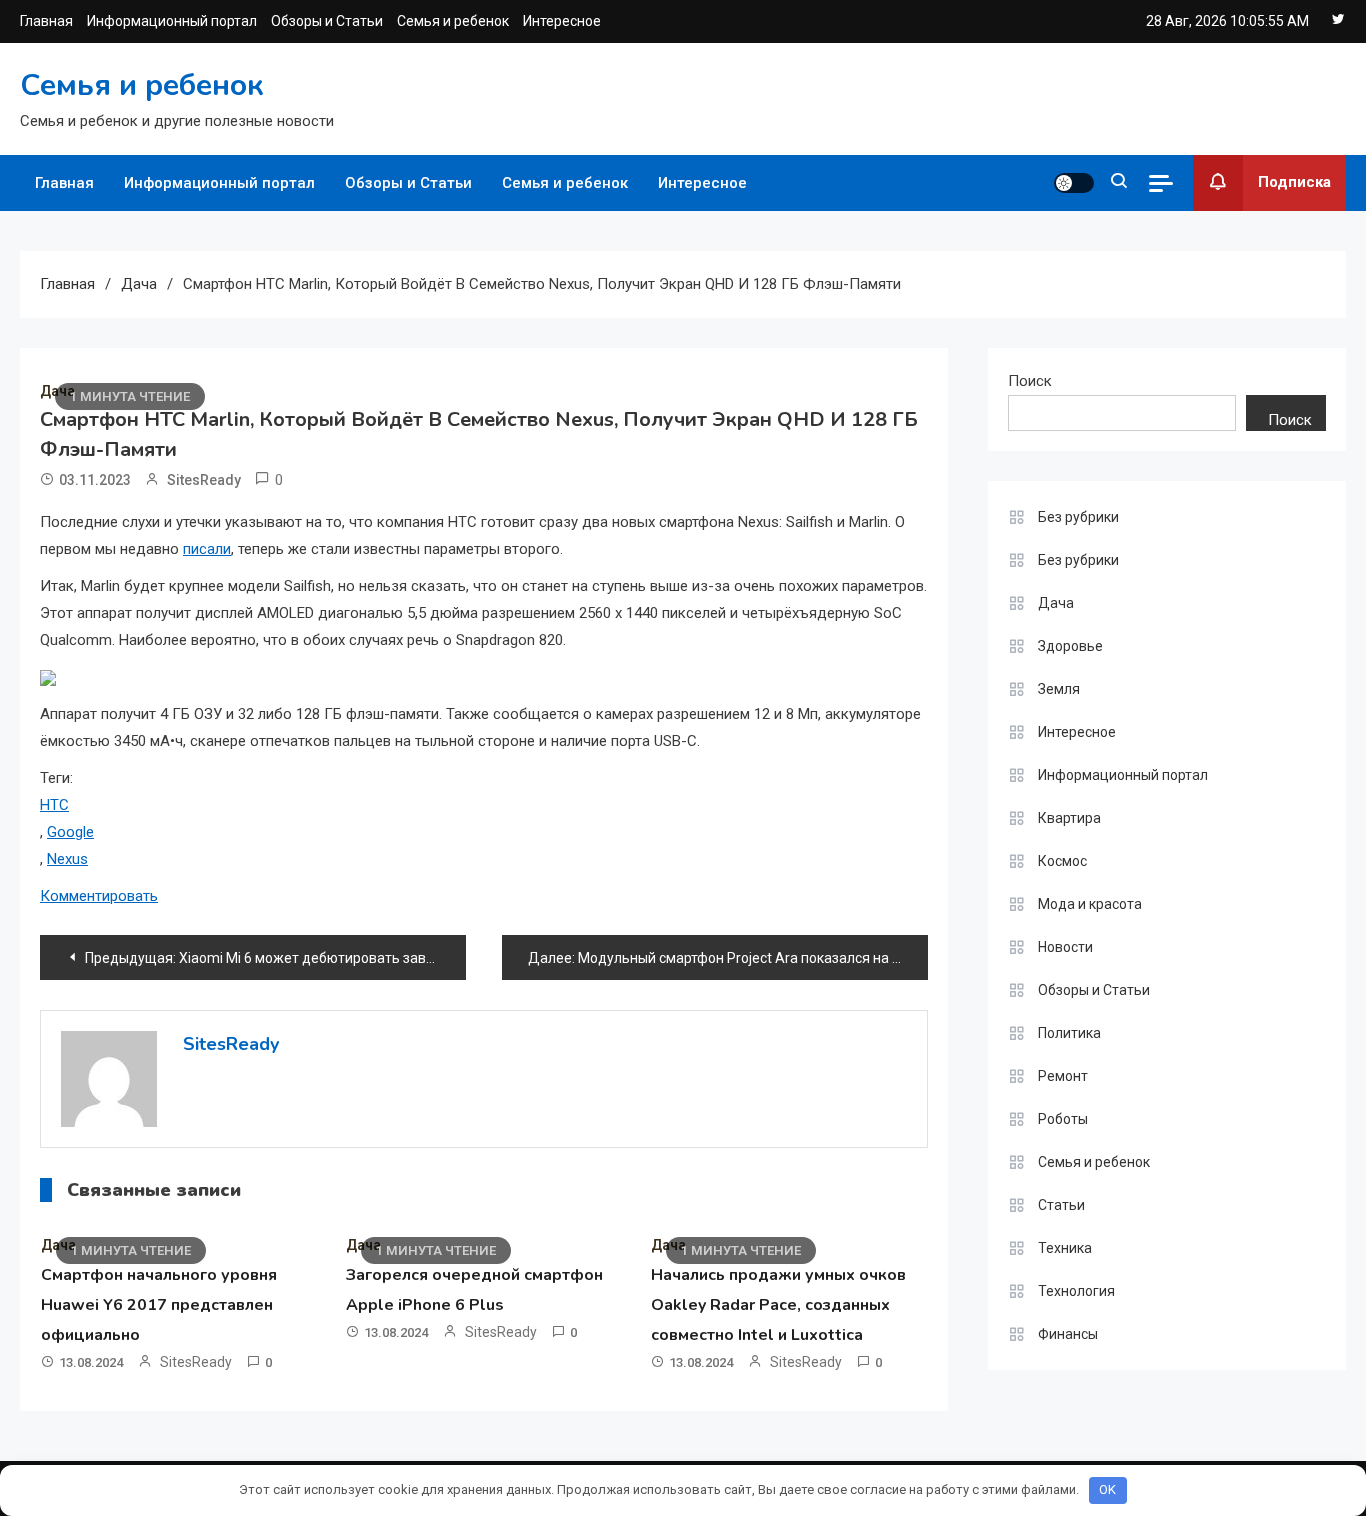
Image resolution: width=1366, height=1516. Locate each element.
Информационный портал (172, 21)
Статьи (1061, 1205)
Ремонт (1063, 1076)
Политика (1069, 1033)
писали (207, 549)
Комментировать (99, 896)
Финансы (1068, 1334)
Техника (1065, 1248)
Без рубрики (1078, 517)
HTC (54, 805)
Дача (1056, 603)
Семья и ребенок (453, 21)
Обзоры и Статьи (327, 21)
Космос (1062, 861)
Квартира (1069, 818)
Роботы (1063, 1119)
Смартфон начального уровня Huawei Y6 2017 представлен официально (159, 1305)
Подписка (1294, 182)
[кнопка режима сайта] (1074, 183)
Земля (1059, 689)
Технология (1076, 1291)
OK (1107, 1489)
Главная (46, 21)
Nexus (67, 859)
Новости (1065, 947)
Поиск (1030, 381)
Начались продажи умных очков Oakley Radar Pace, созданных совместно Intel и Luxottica (778, 1305)
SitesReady (204, 480)
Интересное (562, 21)
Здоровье (1070, 646)
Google (70, 832)
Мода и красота (1090, 904)
